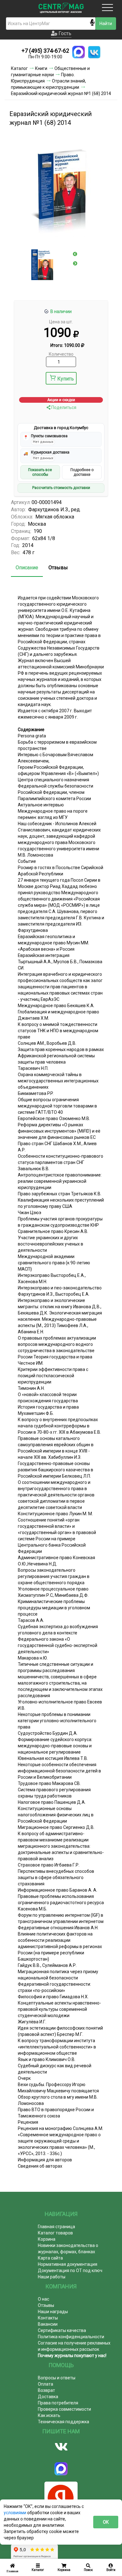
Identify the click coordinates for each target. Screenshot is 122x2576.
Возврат (46, 2390)
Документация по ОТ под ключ (70, 2271)
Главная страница (56, 2227)
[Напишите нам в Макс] (79, 52)
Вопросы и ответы (57, 2378)
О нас (43, 2299)
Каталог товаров (55, 2233)
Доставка (48, 2397)
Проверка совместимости (64, 2409)
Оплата (46, 2384)
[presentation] (75, 254)
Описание (27, 568)
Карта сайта (50, 2258)
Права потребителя (58, 2403)
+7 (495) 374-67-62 (45, 51)
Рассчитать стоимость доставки (61, 488)
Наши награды (53, 2312)
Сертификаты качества (62, 2330)
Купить (66, 379)
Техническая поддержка (64, 2422)
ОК (106, 2522)
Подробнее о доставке (82, 472)
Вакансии (48, 2324)
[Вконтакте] (61, 2447)
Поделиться (63, 407)
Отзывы (58, 568)
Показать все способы (40, 472)
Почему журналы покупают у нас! (72, 2356)
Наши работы (52, 2277)
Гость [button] (64, 33)
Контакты (48, 2318)
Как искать (49, 2415)
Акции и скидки (61, 400)
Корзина (47, 2239)
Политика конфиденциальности (71, 2337)
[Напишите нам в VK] (94, 52)
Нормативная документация (68, 2264)
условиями (15, 2513)
